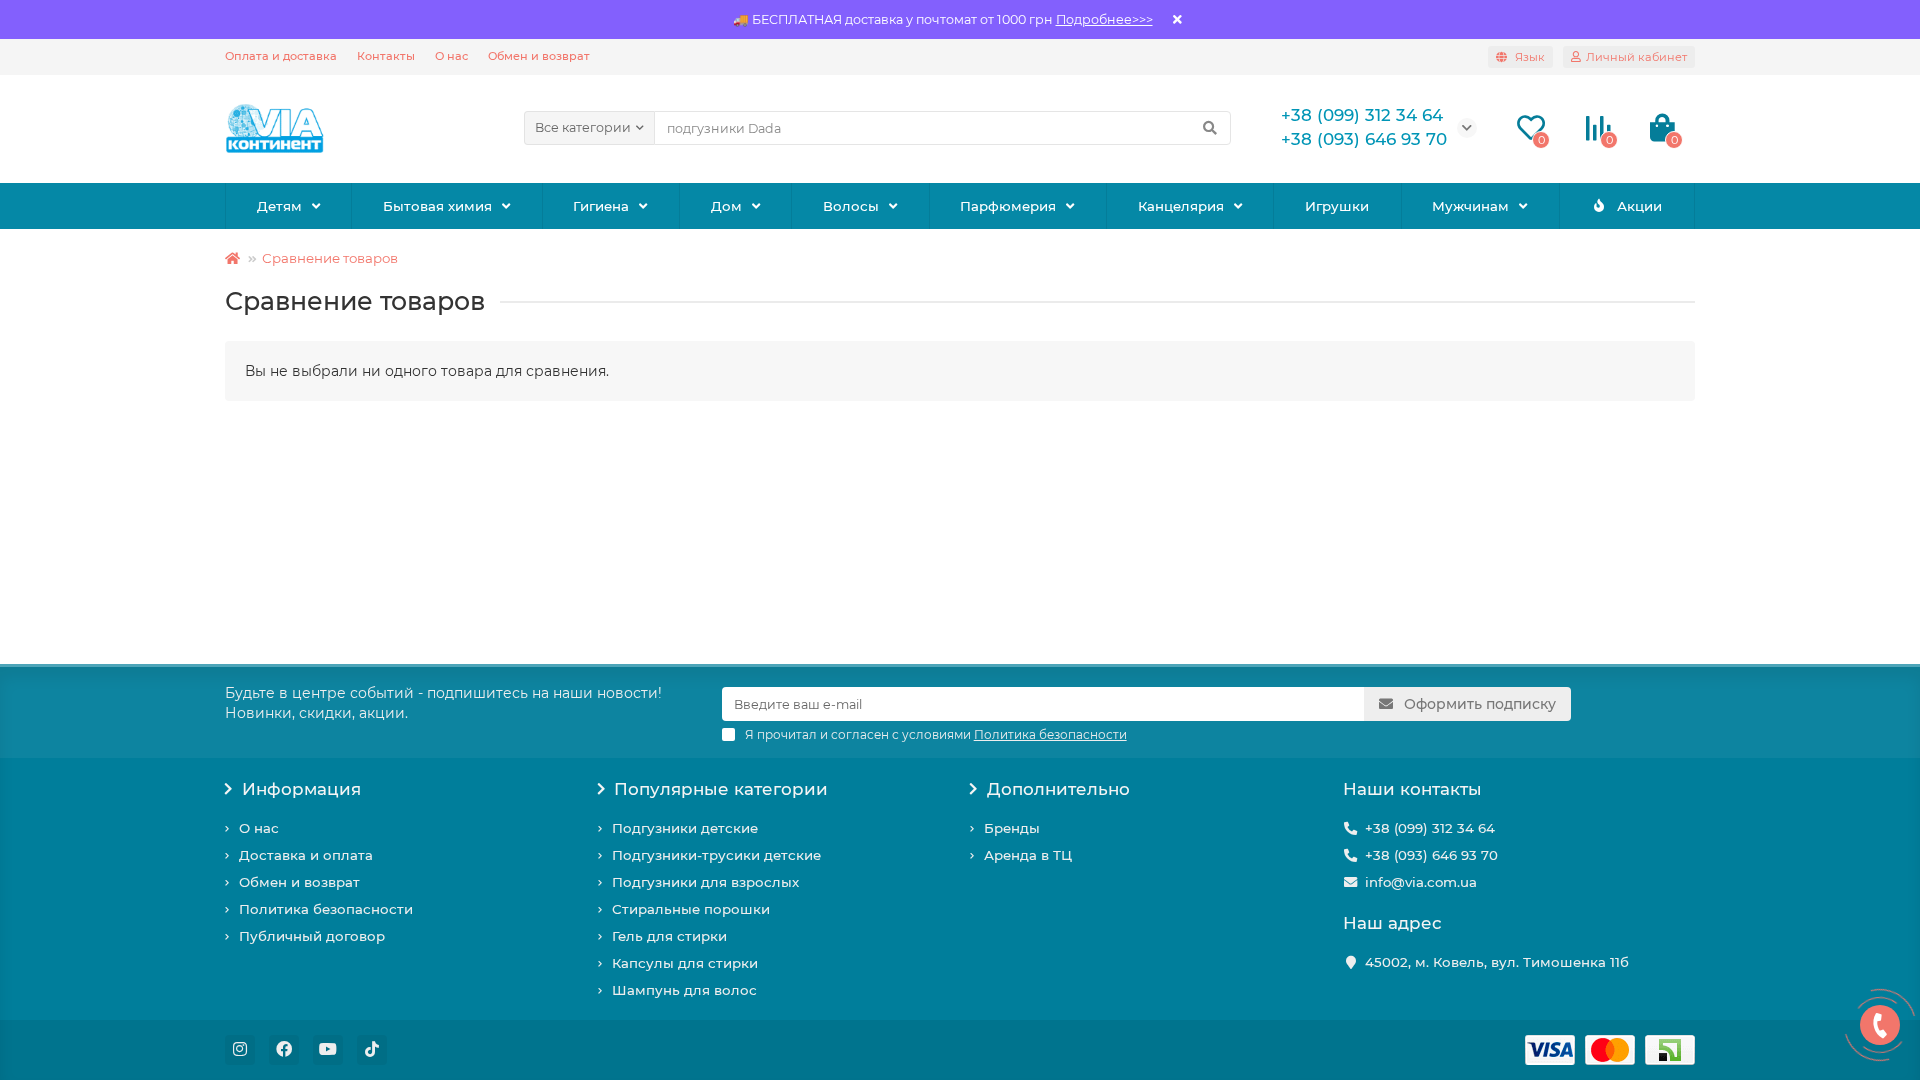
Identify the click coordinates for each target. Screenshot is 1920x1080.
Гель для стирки (669, 936)
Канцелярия (1181, 206)
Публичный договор (312, 936)
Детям (279, 206)
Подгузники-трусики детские (716, 855)
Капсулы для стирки (685, 963)
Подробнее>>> (1104, 19)
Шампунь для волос (684, 990)
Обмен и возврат (539, 56)
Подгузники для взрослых (705, 882)
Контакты (386, 56)
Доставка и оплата (306, 855)
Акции (1639, 206)
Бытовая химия (437, 206)
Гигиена (601, 206)
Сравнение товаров (330, 258)
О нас (451, 56)
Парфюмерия (1008, 206)
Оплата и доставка (281, 56)
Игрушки (1337, 206)
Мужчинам (1470, 206)
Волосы (851, 206)
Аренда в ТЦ (1028, 855)
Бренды (1012, 828)
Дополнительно (1058, 789)
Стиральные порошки (691, 909)
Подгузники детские (685, 828)
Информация (301, 789)
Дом (726, 206)
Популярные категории (721, 789)
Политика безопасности (326, 909)
